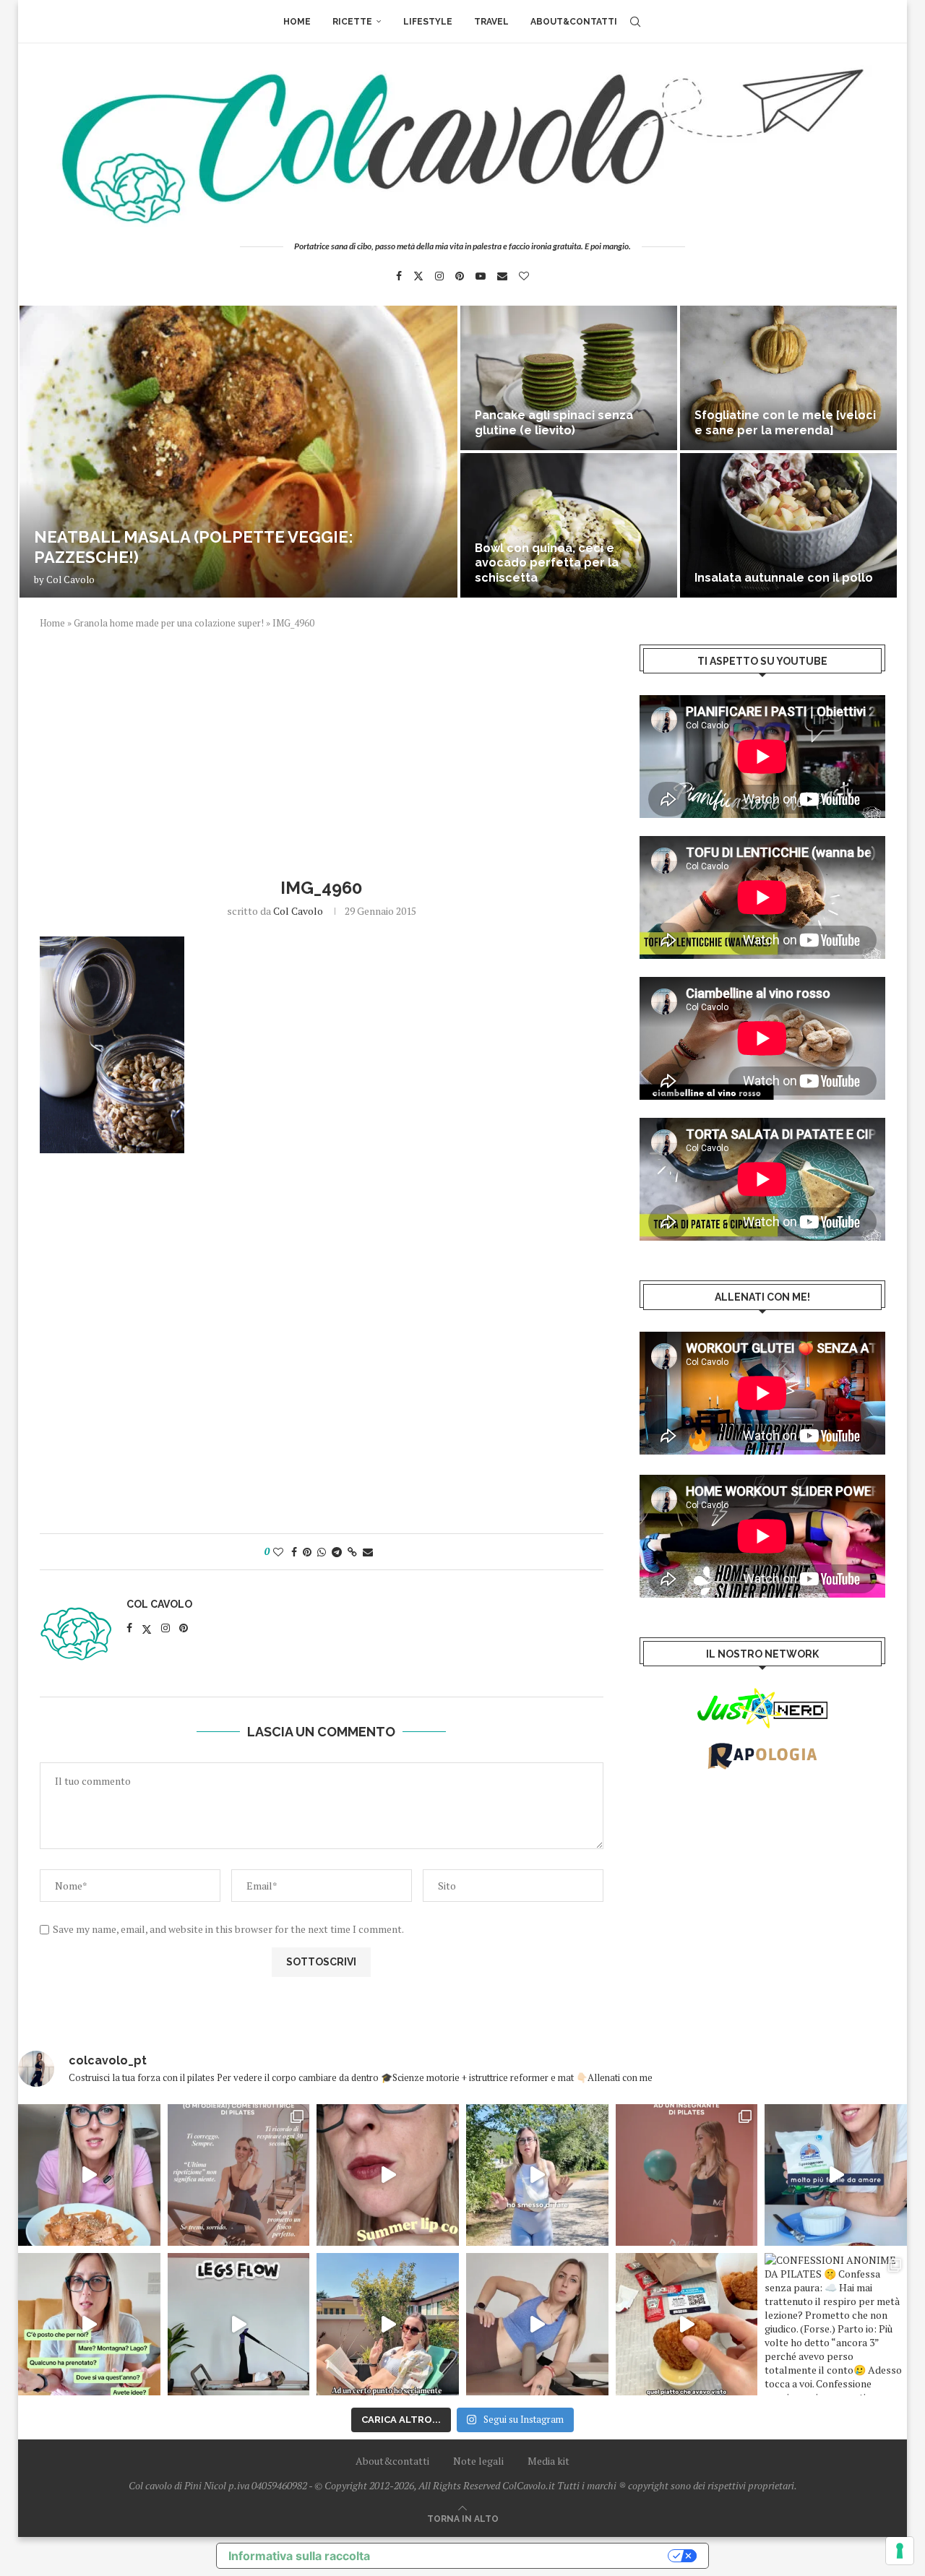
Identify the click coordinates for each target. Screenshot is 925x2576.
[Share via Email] (368, 1552)
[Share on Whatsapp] (322, 1552)
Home (297, 22)
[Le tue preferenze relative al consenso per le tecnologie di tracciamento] (900, 2551)
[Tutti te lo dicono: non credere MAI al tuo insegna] (687, 2175)
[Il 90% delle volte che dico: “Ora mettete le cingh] (239, 2324)
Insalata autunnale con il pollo (784, 578)
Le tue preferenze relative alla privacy (526, 2556)
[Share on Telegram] (337, 1552)
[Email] (502, 276)
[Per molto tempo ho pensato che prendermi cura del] (537, 2175)
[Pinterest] (460, 276)
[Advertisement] (322, 751)
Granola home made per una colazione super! (169, 623)
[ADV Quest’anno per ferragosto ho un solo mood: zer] (89, 2324)
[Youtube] (481, 276)
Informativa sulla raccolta (299, 2556)
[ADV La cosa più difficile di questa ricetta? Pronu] (836, 2175)
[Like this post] (278, 1552)
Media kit (548, 2461)
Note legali (478, 2461)
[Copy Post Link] (352, 1552)
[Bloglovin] (524, 276)
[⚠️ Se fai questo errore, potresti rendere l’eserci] (537, 2324)
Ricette (352, 22)
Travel (491, 22)
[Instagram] (439, 276)
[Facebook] (399, 276)
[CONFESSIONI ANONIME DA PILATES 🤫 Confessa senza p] (836, 2324)
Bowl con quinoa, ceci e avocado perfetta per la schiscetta (547, 563)
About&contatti (574, 22)
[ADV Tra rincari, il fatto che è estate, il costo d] (388, 2324)
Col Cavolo (70, 580)
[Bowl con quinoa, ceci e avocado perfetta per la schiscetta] (569, 525)
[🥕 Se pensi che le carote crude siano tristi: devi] (89, 2175)
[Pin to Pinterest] (307, 1552)
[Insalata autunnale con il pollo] (788, 525)
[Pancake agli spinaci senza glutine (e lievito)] (569, 378)
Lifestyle (428, 22)
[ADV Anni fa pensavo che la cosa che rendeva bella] (687, 2324)
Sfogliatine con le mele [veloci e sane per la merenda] (785, 423)
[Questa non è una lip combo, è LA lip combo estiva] (388, 2175)
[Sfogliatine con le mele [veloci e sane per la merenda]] (788, 378)
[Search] (635, 22)
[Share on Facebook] (294, 1552)
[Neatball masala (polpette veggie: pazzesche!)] (238, 452)
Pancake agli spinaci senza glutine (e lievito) (554, 423)
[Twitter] (418, 276)
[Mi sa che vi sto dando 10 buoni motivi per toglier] (239, 2175)
